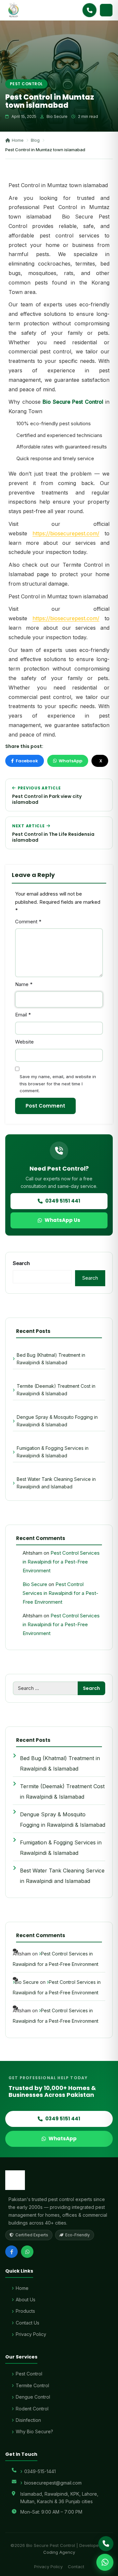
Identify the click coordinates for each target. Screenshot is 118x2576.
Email (23, 1015)
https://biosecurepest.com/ (66, 533)
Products (25, 2311)
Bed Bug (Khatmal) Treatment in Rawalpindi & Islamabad (51, 1359)
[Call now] (89, 10)
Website (24, 1042)
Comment (28, 922)
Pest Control (26, 84)
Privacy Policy (31, 2334)
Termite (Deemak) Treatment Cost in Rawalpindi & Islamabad (56, 1390)
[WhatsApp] (27, 2252)
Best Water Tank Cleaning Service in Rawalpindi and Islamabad (56, 1483)
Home (18, 140)
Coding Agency (59, 2552)
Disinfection (28, 2420)
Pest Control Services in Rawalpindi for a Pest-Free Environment (61, 1562)
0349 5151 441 (63, 1201)
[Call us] (106, 2544)
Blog (35, 140)
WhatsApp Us (62, 1220)
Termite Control (32, 2385)
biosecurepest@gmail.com (53, 2483)
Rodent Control (32, 2409)
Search (21, 1263)
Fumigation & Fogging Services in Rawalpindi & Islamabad (53, 1452)
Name (24, 984)
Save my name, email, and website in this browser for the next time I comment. (58, 1084)
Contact (76, 2567)
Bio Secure (35, 1584)
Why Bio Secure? (34, 2431)
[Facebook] (11, 2252)
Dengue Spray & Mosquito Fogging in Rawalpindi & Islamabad (57, 1421)
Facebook (27, 761)
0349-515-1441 (40, 2471)
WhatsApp (70, 761)
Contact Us (28, 2323)
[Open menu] (106, 10)
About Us (26, 2300)
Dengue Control (33, 2397)
